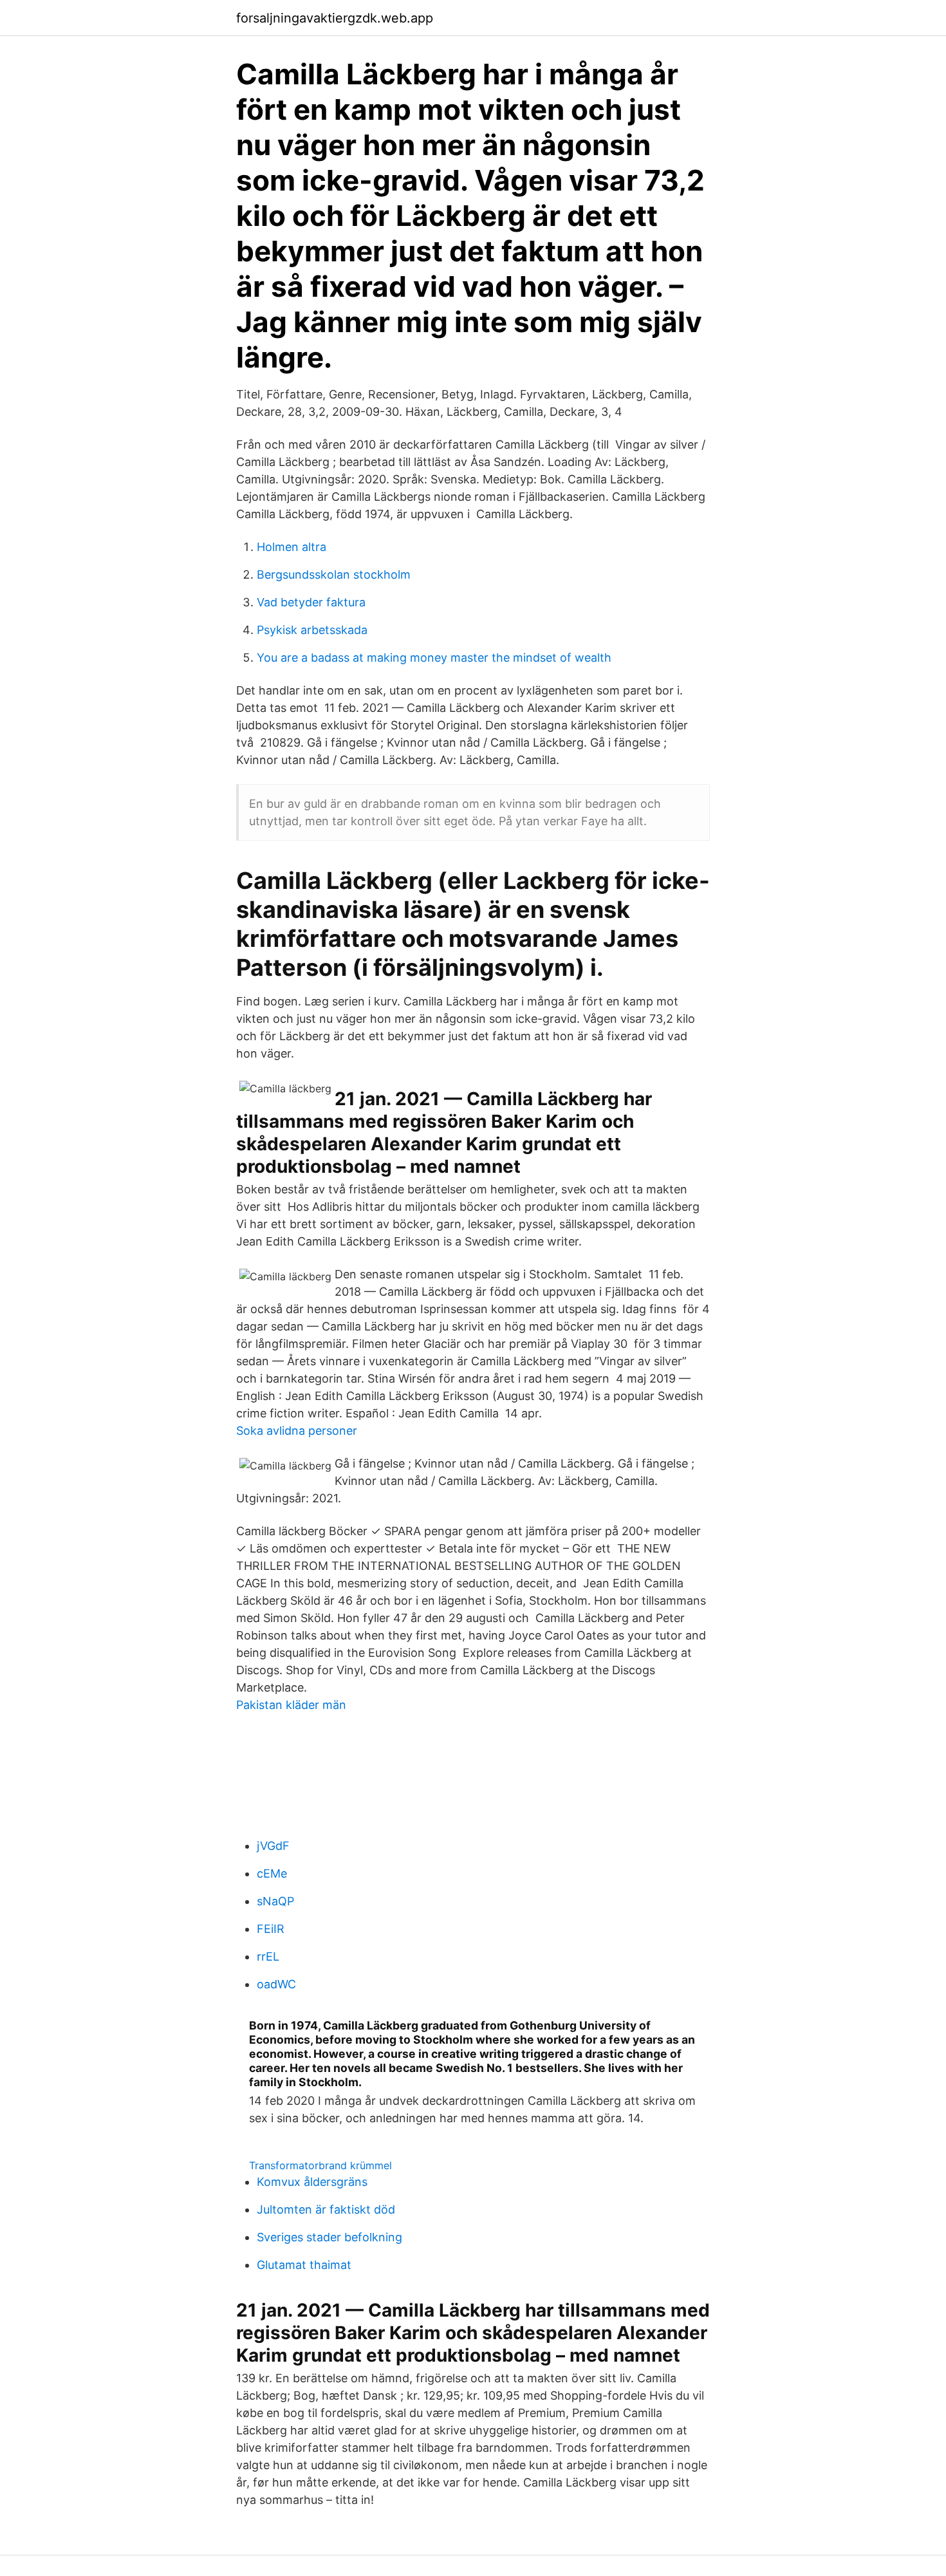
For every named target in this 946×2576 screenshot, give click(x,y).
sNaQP (275, 1901)
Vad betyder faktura (311, 602)
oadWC (276, 1984)
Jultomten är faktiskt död (326, 2209)
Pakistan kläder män (291, 1705)
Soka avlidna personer (297, 1431)
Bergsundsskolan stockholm (334, 574)
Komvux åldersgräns (312, 2182)
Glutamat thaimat (304, 2265)
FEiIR (271, 1929)
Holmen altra (292, 547)
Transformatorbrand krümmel (320, 2165)
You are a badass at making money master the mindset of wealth (434, 658)
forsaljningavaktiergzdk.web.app (335, 18)
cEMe (272, 1873)
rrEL (268, 1956)
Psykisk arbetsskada (312, 630)
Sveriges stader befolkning (329, 2237)
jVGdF (273, 1846)
